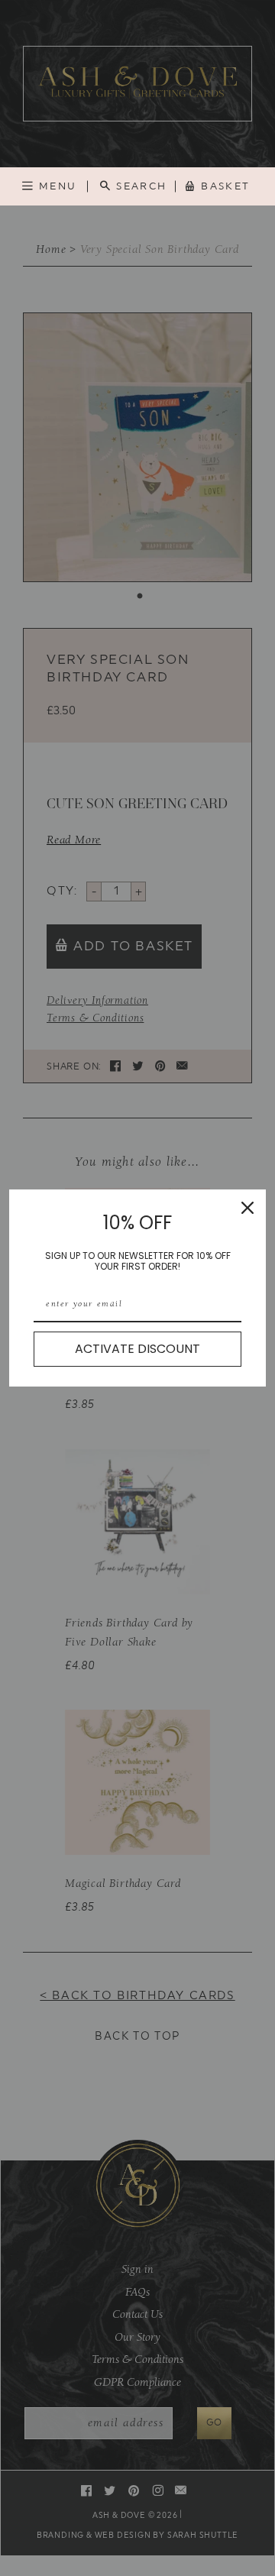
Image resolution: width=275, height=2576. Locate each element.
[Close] (247, 1208)
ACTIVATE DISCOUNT (137, 1349)
